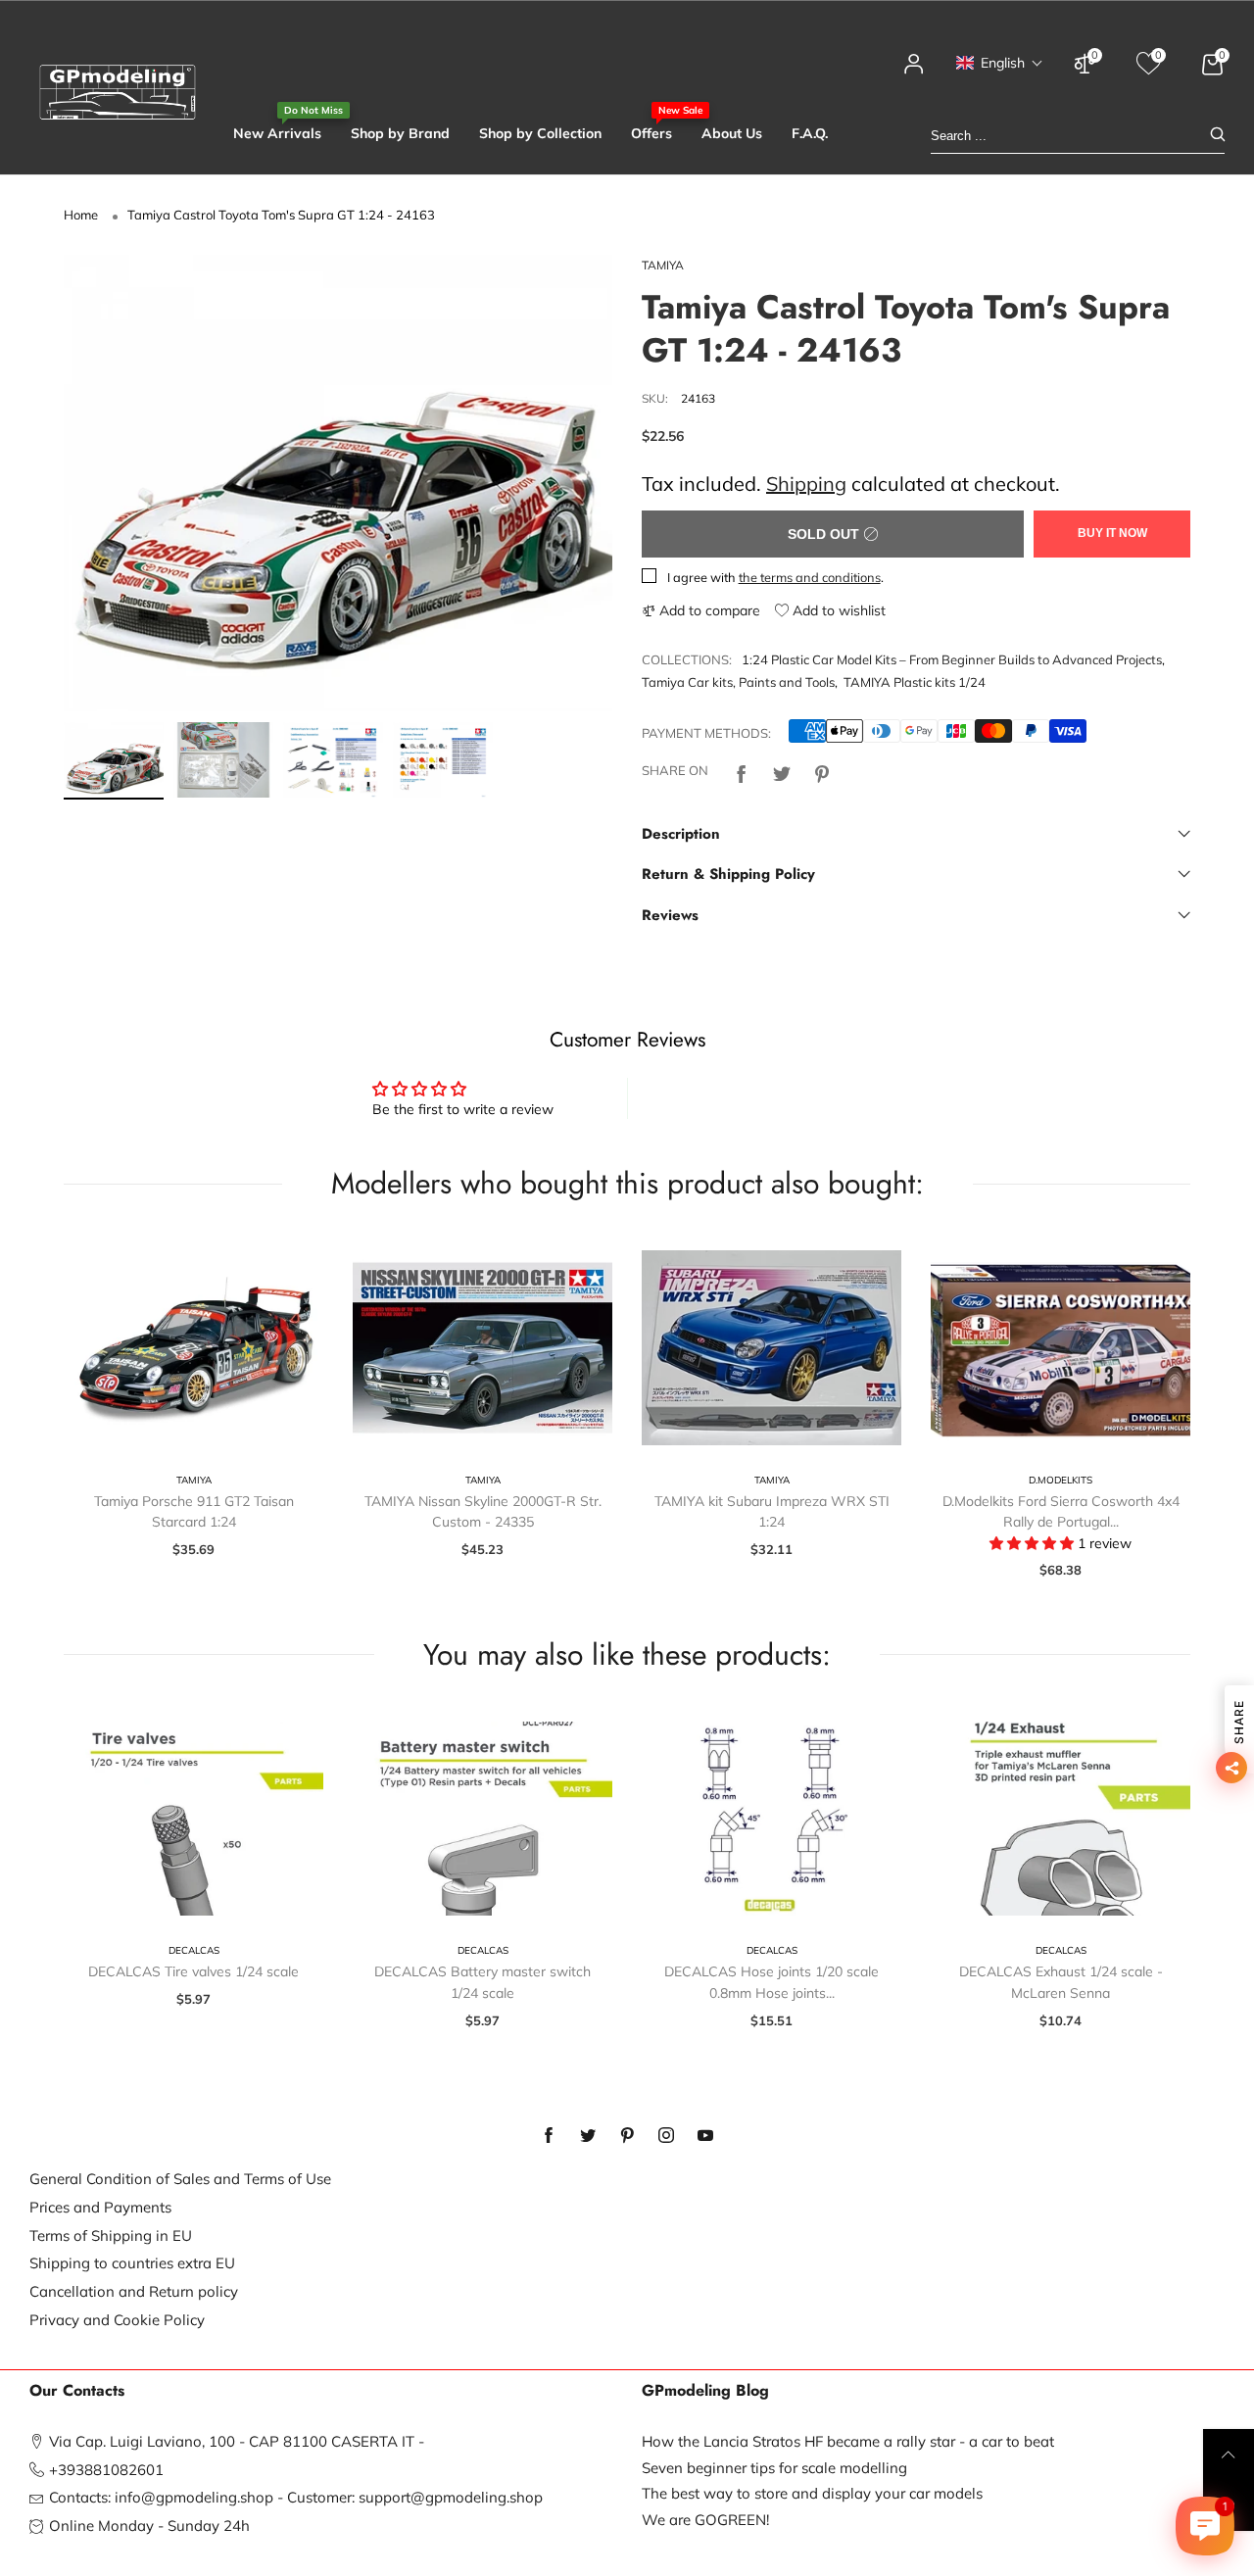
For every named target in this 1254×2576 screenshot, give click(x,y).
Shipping (806, 484)
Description (681, 834)
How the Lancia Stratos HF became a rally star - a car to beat (848, 2441)
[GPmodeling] (118, 92)
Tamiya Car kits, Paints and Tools (738, 682)
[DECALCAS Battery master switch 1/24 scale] (482, 1819)
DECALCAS (194, 1950)
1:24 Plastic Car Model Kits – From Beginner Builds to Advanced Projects (952, 659)
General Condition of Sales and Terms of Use (180, 2179)
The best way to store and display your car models (812, 2493)
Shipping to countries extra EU (132, 2263)
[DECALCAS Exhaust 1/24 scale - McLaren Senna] (1061, 1819)
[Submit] (1218, 136)
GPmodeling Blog (705, 2391)
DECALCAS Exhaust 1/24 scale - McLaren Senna (1061, 1982)
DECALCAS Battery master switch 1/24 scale (482, 1982)
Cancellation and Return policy (134, 2291)
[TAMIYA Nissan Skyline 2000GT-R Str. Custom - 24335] (482, 1348)
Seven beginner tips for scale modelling (774, 2468)
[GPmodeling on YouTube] (705, 2136)
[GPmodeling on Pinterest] (627, 2136)
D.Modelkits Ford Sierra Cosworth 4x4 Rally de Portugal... (1061, 1512)
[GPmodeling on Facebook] (549, 2136)
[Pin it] (822, 772)
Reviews (670, 915)
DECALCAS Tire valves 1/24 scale (193, 1971)
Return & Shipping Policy (728, 874)
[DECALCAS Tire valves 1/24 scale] (193, 1819)
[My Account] (914, 73)
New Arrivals (277, 133)
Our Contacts (77, 2391)
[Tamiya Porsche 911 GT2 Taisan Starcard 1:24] (193, 1348)
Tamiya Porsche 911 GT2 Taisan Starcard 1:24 (194, 1512)
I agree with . (775, 577)
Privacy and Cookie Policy (117, 2320)
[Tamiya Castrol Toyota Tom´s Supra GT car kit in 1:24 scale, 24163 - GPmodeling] (338, 484)
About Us (732, 133)
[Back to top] (1229, 2454)
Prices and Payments (100, 2207)
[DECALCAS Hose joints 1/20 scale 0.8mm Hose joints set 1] (772, 1819)
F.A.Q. (810, 133)
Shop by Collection (540, 133)
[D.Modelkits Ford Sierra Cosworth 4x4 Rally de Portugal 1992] (1061, 1348)
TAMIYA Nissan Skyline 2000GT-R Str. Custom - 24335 (483, 1512)
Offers (651, 133)
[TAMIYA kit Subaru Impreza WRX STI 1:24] (772, 1348)
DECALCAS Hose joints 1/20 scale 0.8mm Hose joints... (772, 1982)
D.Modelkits (1061, 1480)
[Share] (742, 772)
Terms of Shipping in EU (111, 2236)
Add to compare (708, 610)
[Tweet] (782, 772)
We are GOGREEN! (705, 2520)
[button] (1000, 63)
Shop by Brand (400, 133)
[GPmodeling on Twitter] (588, 2136)
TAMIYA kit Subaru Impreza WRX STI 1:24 (772, 1512)
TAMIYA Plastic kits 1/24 (915, 682)
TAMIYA (663, 265)
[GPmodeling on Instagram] (666, 2136)
